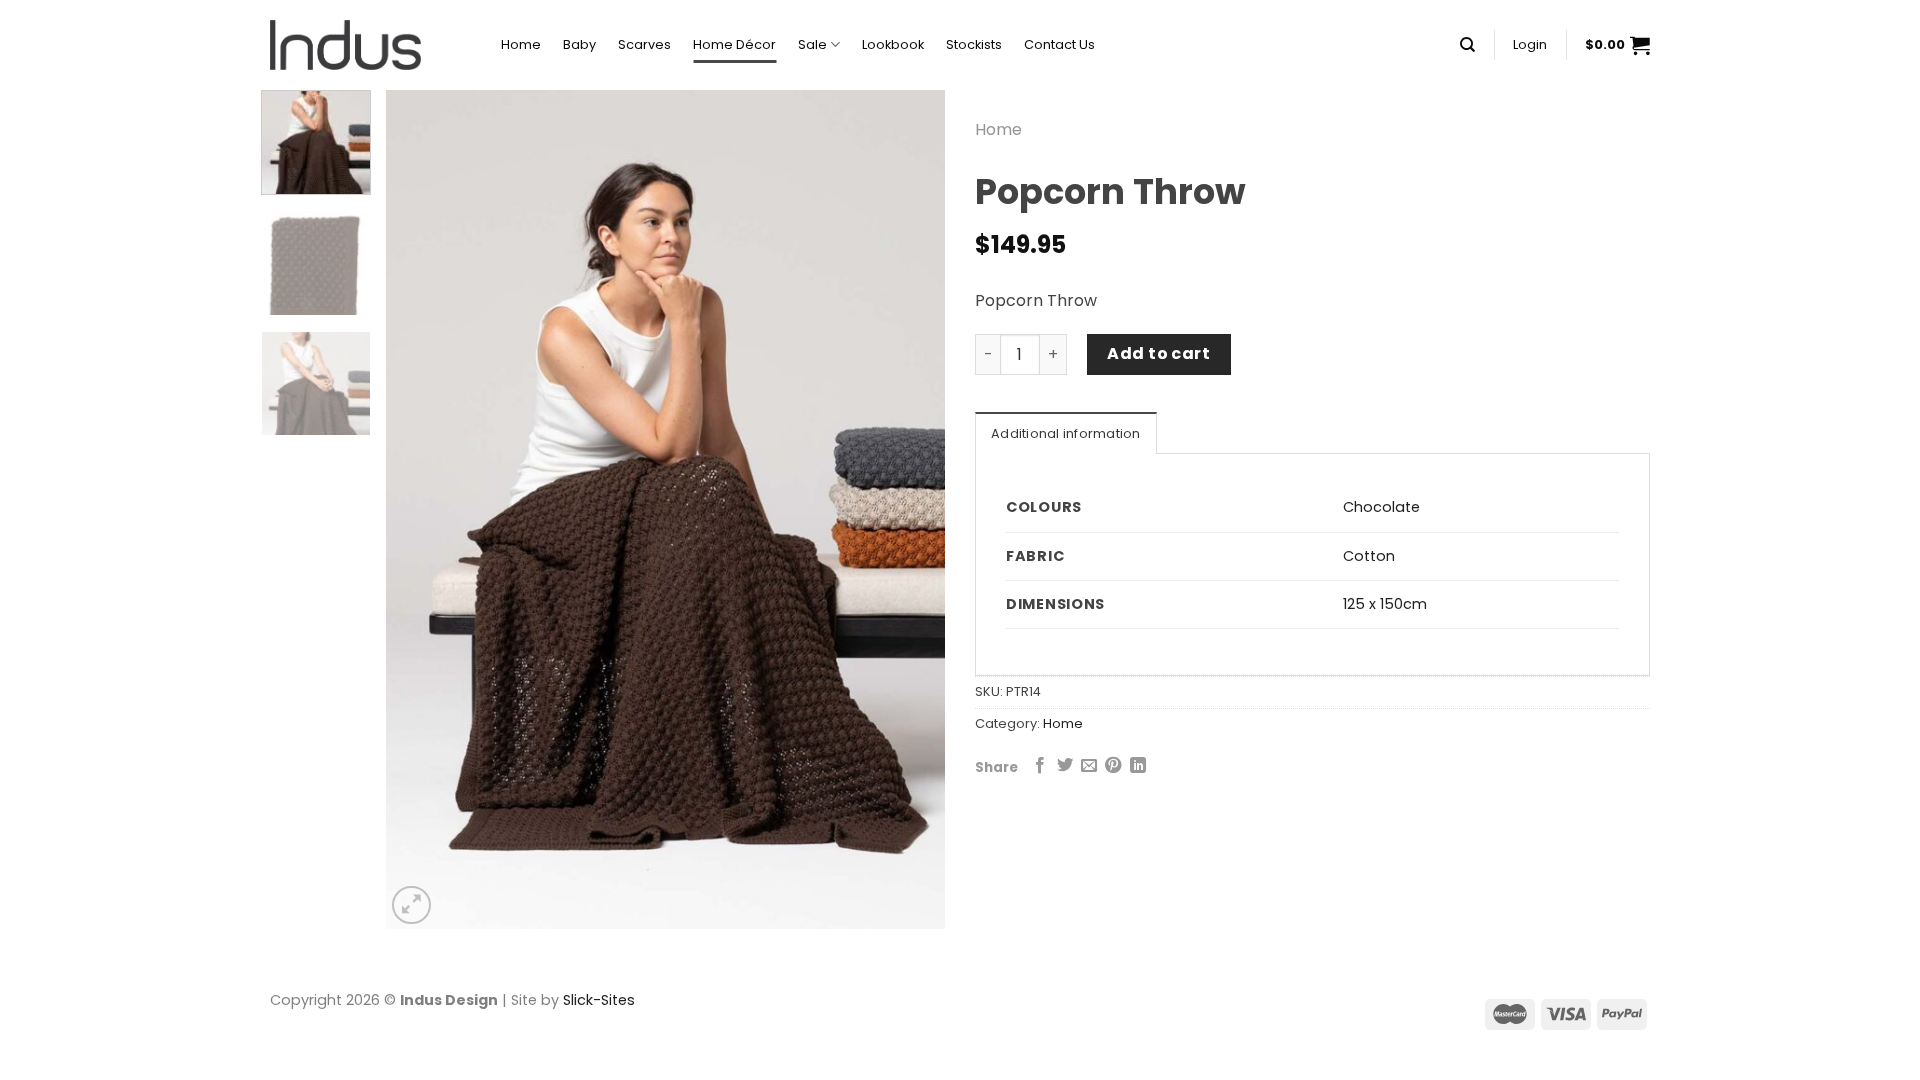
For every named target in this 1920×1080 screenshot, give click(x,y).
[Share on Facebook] (1040, 766)
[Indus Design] (370, 45)
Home (521, 44)
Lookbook (893, 44)
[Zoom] (411, 905)
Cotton (1369, 556)
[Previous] (422, 510)
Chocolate (1381, 507)
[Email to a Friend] (1089, 766)
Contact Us (1059, 44)
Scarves (644, 44)
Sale (812, 44)
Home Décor (734, 44)
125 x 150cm (1385, 604)
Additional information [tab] (1066, 433)
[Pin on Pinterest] (1113, 766)
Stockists (974, 44)
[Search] (1467, 45)
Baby (579, 44)
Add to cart (1158, 353)
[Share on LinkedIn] (1138, 766)
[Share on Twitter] (1065, 766)
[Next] (909, 510)
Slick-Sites (599, 1000)
